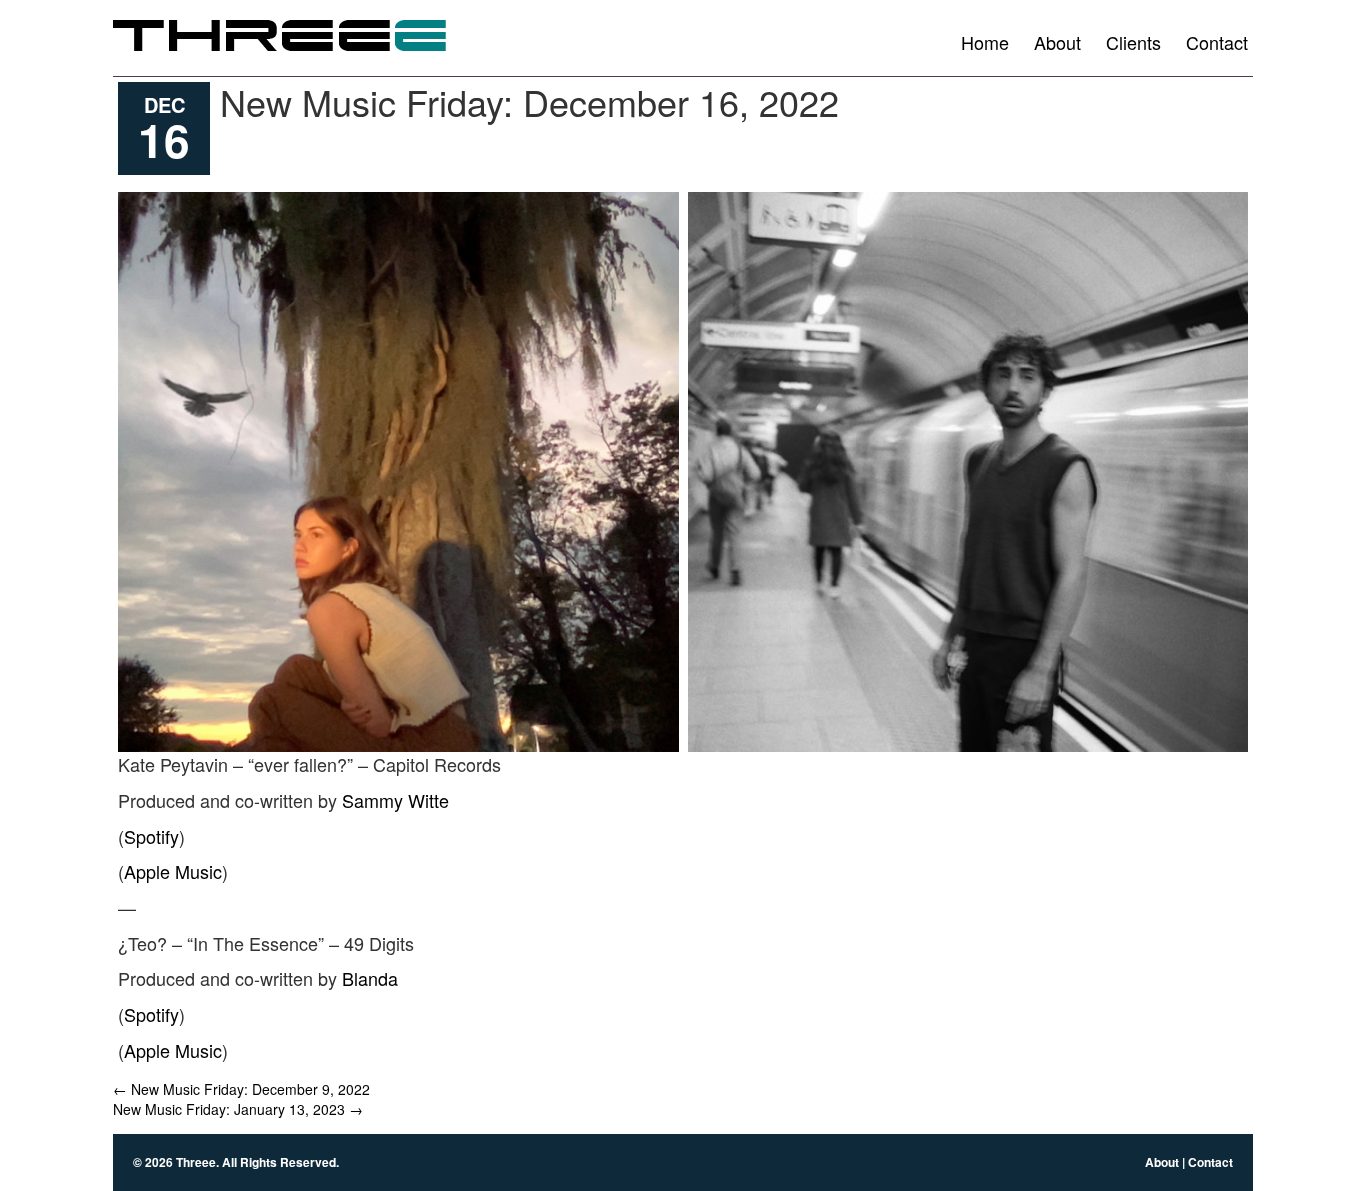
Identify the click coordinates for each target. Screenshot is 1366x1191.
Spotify (151, 836)
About (1057, 42)
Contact (1217, 42)
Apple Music (173, 871)
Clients (1133, 42)
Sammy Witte (395, 800)
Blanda (370, 978)
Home (985, 42)
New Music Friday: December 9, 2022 (241, 1089)
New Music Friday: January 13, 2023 (238, 1109)
